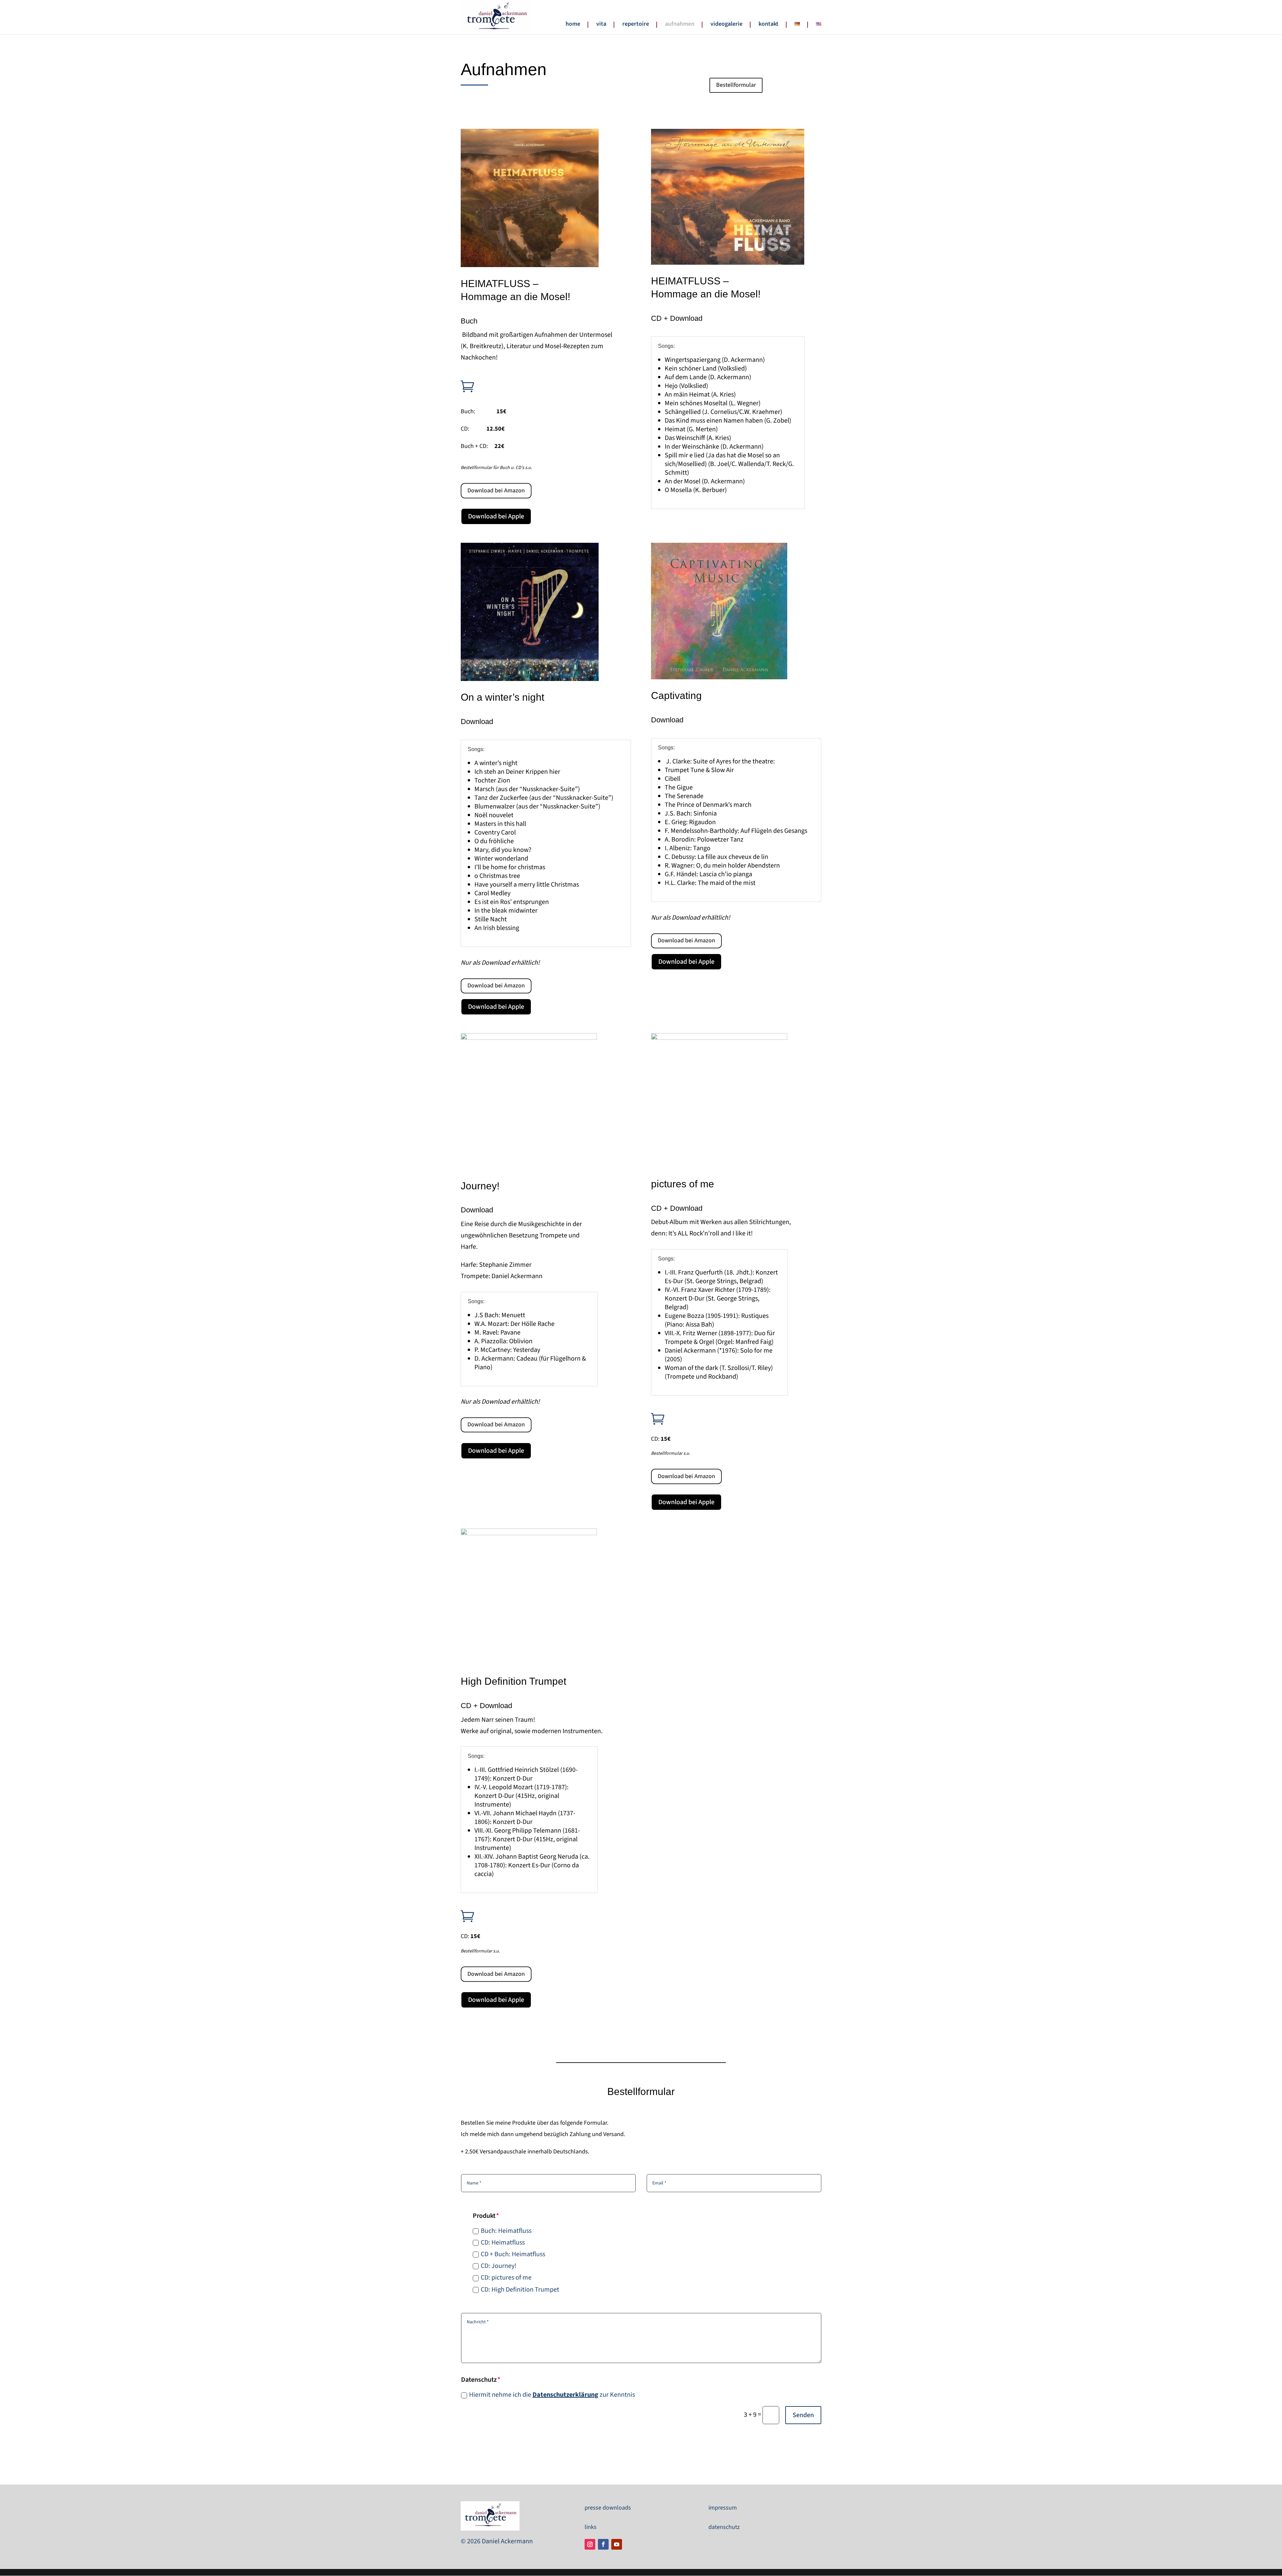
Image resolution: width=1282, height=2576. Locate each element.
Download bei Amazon (496, 491)
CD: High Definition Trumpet (520, 2290)
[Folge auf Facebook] (603, 2544)
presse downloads (608, 2508)
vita (601, 25)
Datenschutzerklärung (565, 2395)
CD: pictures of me (506, 2278)
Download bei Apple (496, 516)
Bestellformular (736, 85)
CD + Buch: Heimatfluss (513, 2254)
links (591, 2527)
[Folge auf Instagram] (590, 2544)
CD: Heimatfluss (503, 2243)
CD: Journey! (499, 2266)
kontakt (769, 25)
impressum (723, 2508)
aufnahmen (680, 25)
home (573, 25)
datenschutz (724, 2527)
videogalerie (726, 25)
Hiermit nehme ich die (534, 2395)
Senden (803, 2415)
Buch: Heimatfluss (506, 2231)
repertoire (636, 25)
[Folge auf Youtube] (617, 2544)
